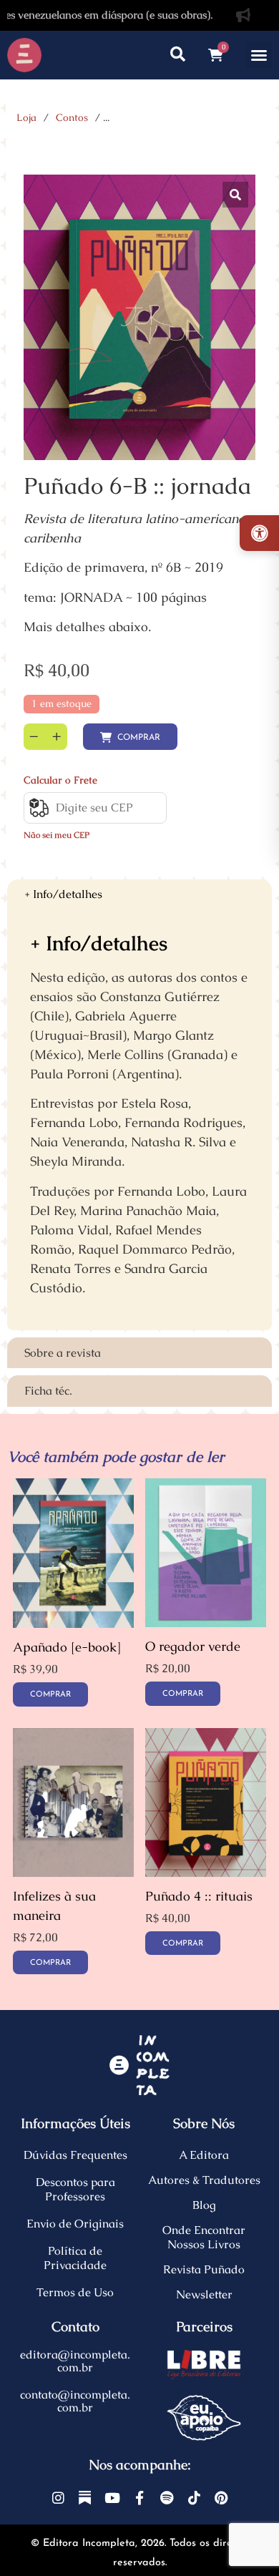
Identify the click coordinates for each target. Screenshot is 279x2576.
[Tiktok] (194, 2498)
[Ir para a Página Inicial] (24, 55)
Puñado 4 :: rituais (199, 1896)
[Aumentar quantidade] (57, 737)
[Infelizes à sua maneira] (73, 1872)
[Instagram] (58, 2498)
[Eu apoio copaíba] (204, 2418)
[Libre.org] (204, 2364)
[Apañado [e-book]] (73, 1623)
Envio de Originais (75, 2224)
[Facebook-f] (139, 2498)
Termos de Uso (75, 2292)
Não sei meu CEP (57, 835)
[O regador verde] (206, 1623)
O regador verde (193, 1646)
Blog (204, 2205)
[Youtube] (112, 2498)
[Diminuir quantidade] (34, 737)
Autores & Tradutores (204, 2180)
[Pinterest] (221, 2498)
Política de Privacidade (75, 2258)
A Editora (204, 2155)
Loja (26, 117)
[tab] (139, 895)
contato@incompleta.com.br (75, 2401)
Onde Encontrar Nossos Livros (204, 2237)
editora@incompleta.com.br (75, 2361)
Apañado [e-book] (67, 1647)
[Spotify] (166, 2498)
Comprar (139, 738)
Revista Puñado (204, 2269)
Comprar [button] (183, 1694)
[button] (259, 55)
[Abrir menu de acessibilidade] (259, 533)
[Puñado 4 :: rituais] (206, 1872)
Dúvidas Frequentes (75, 2155)
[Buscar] (178, 55)
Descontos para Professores (75, 2189)
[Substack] (85, 2498)
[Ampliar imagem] (235, 195)
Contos (72, 117)
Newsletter (204, 2294)
